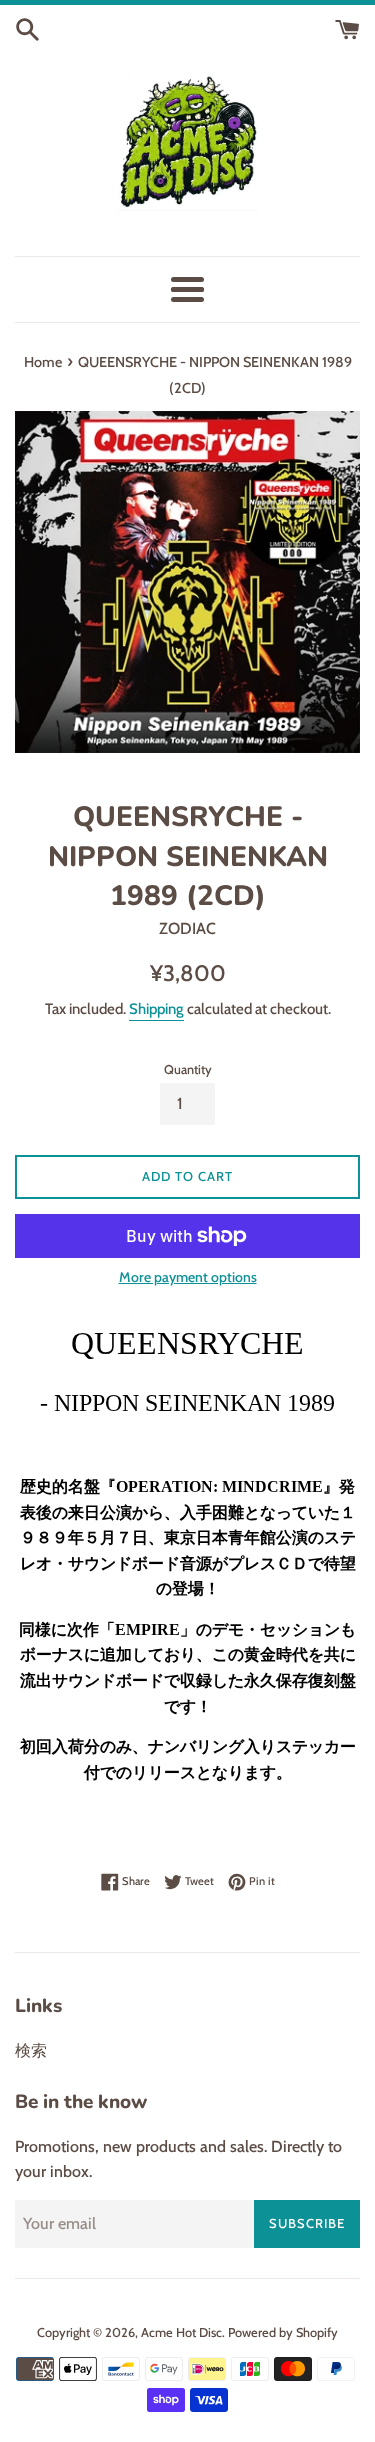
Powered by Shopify (283, 2332)
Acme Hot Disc (181, 2332)
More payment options (188, 1277)
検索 (31, 2050)
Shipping (156, 1009)
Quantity (188, 1069)
